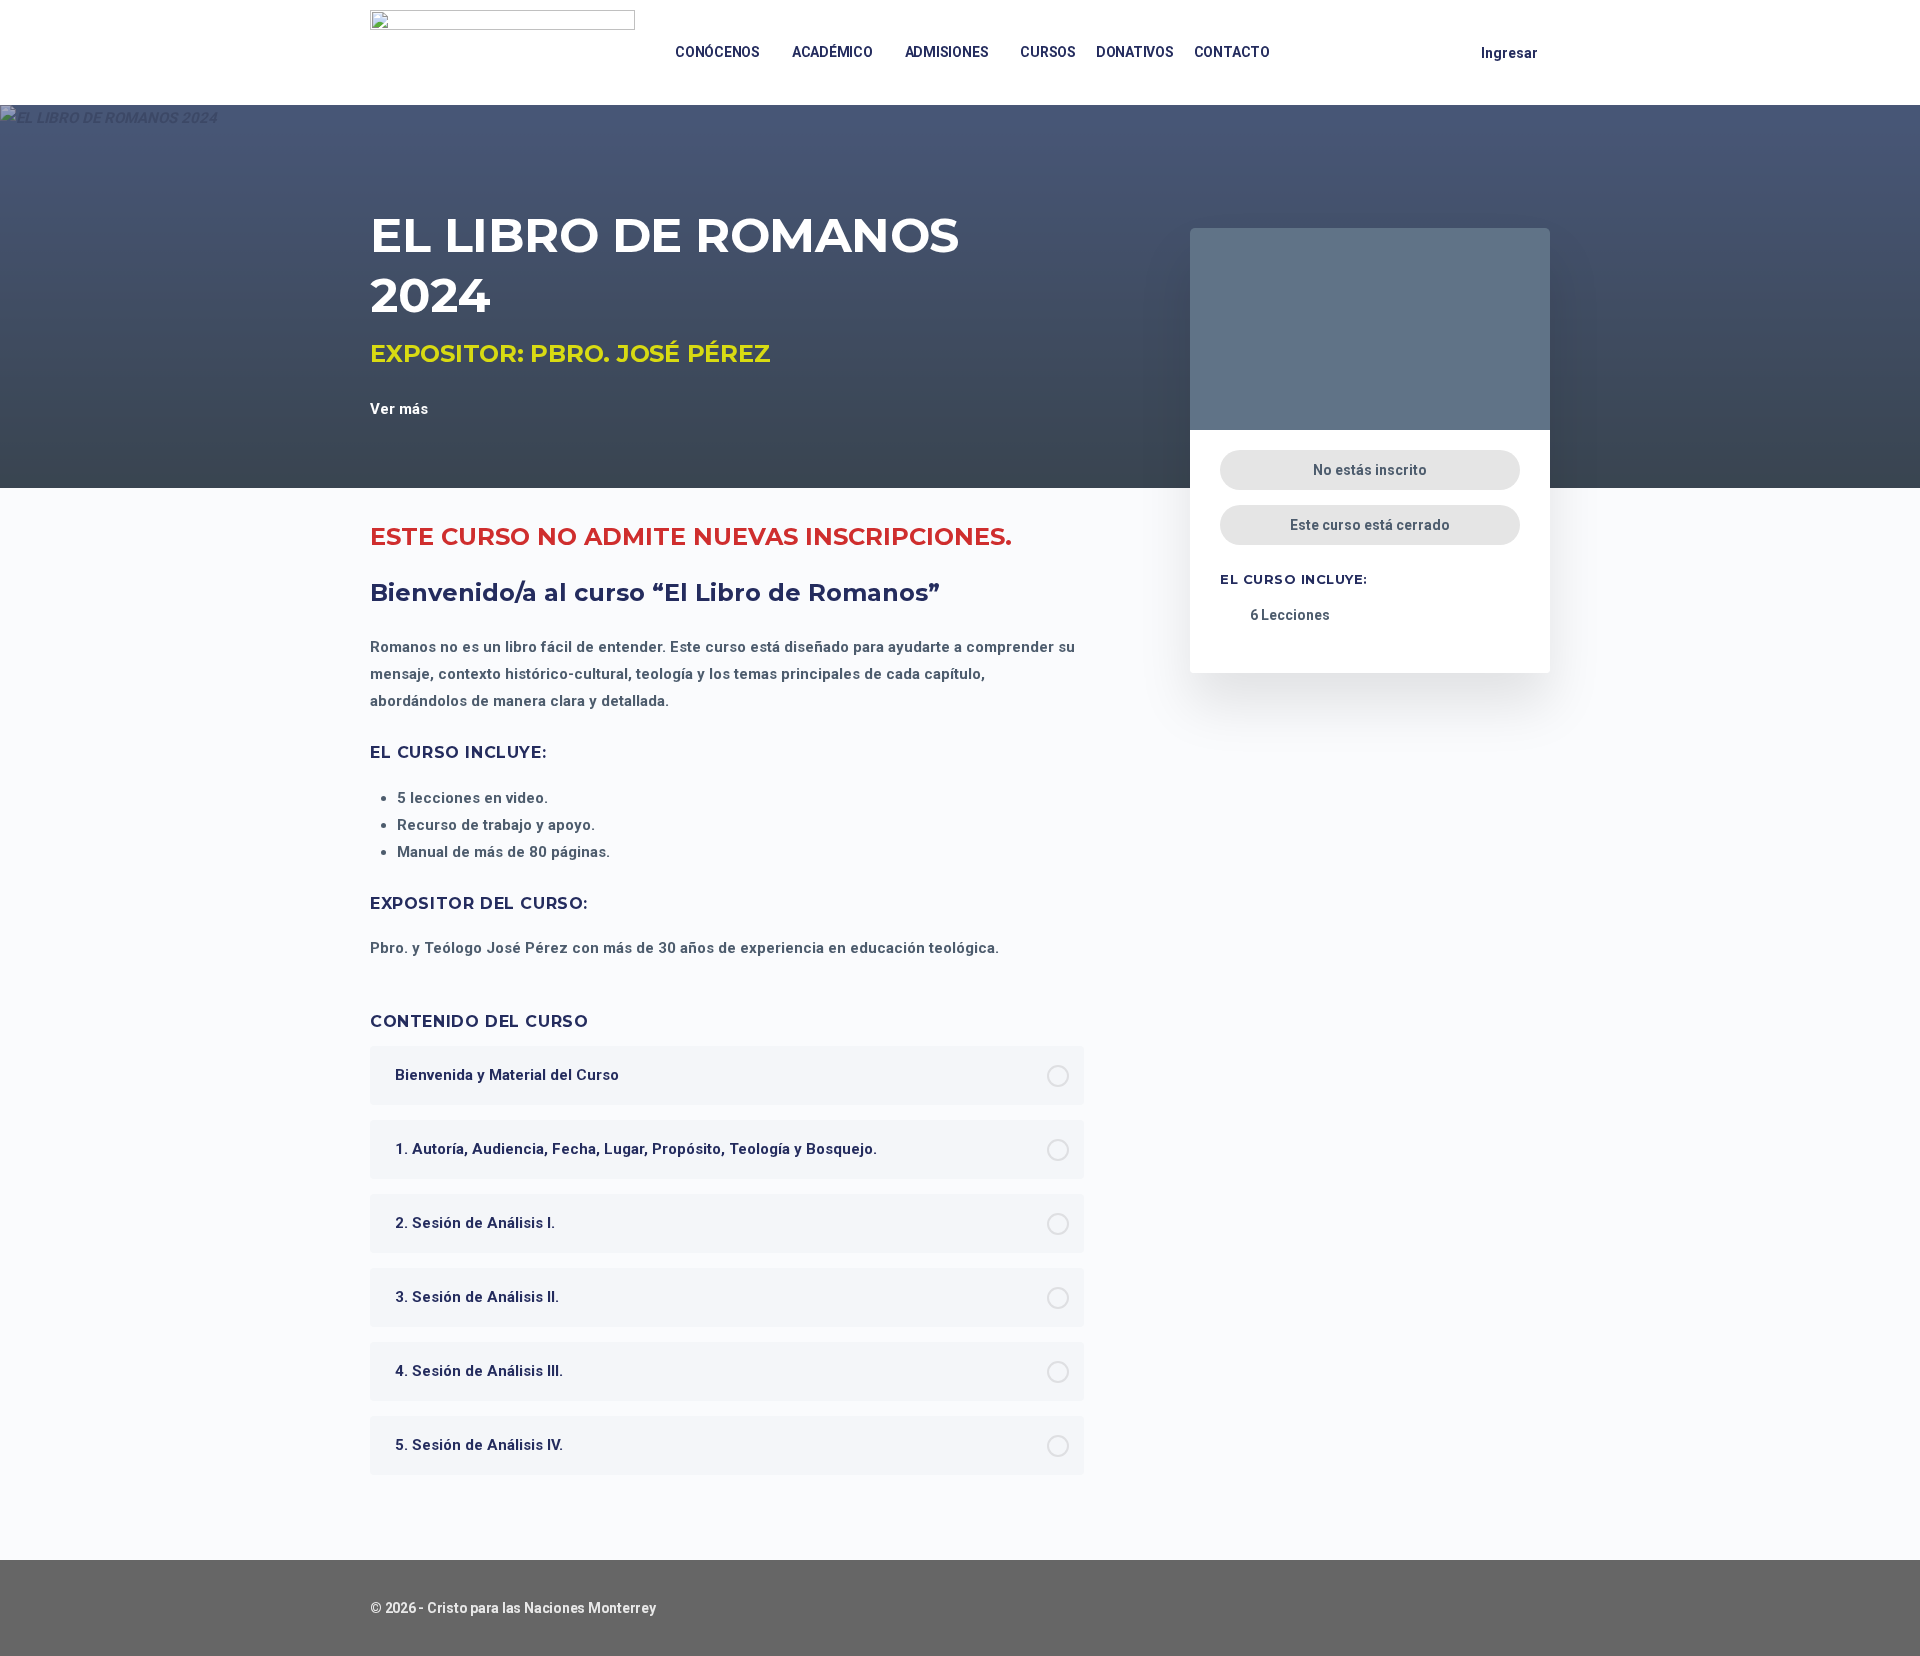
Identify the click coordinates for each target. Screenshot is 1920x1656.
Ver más (401, 409)
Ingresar (1509, 53)
